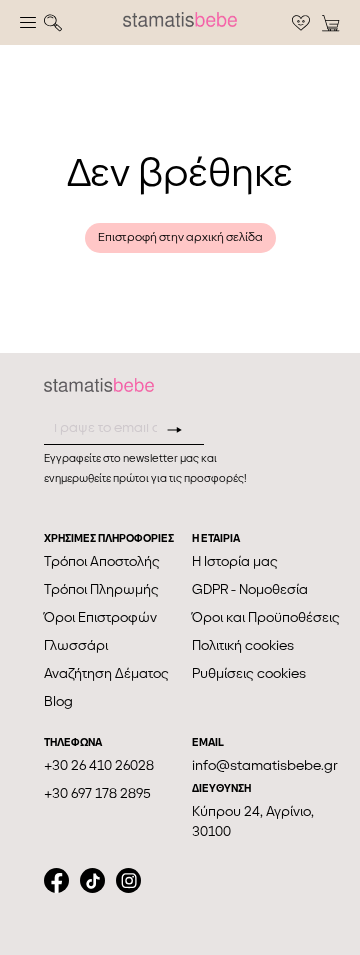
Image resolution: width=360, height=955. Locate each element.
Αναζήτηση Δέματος (106, 673)
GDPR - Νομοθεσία (250, 589)
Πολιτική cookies (243, 645)
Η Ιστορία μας (235, 561)
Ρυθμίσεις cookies (249, 673)
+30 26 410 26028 (99, 765)
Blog (58, 701)
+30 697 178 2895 (97, 793)
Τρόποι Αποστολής (102, 561)
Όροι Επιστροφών (100, 617)
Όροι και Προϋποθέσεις (266, 617)
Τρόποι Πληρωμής (101, 589)
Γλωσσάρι (76, 645)
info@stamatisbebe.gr (265, 765)
